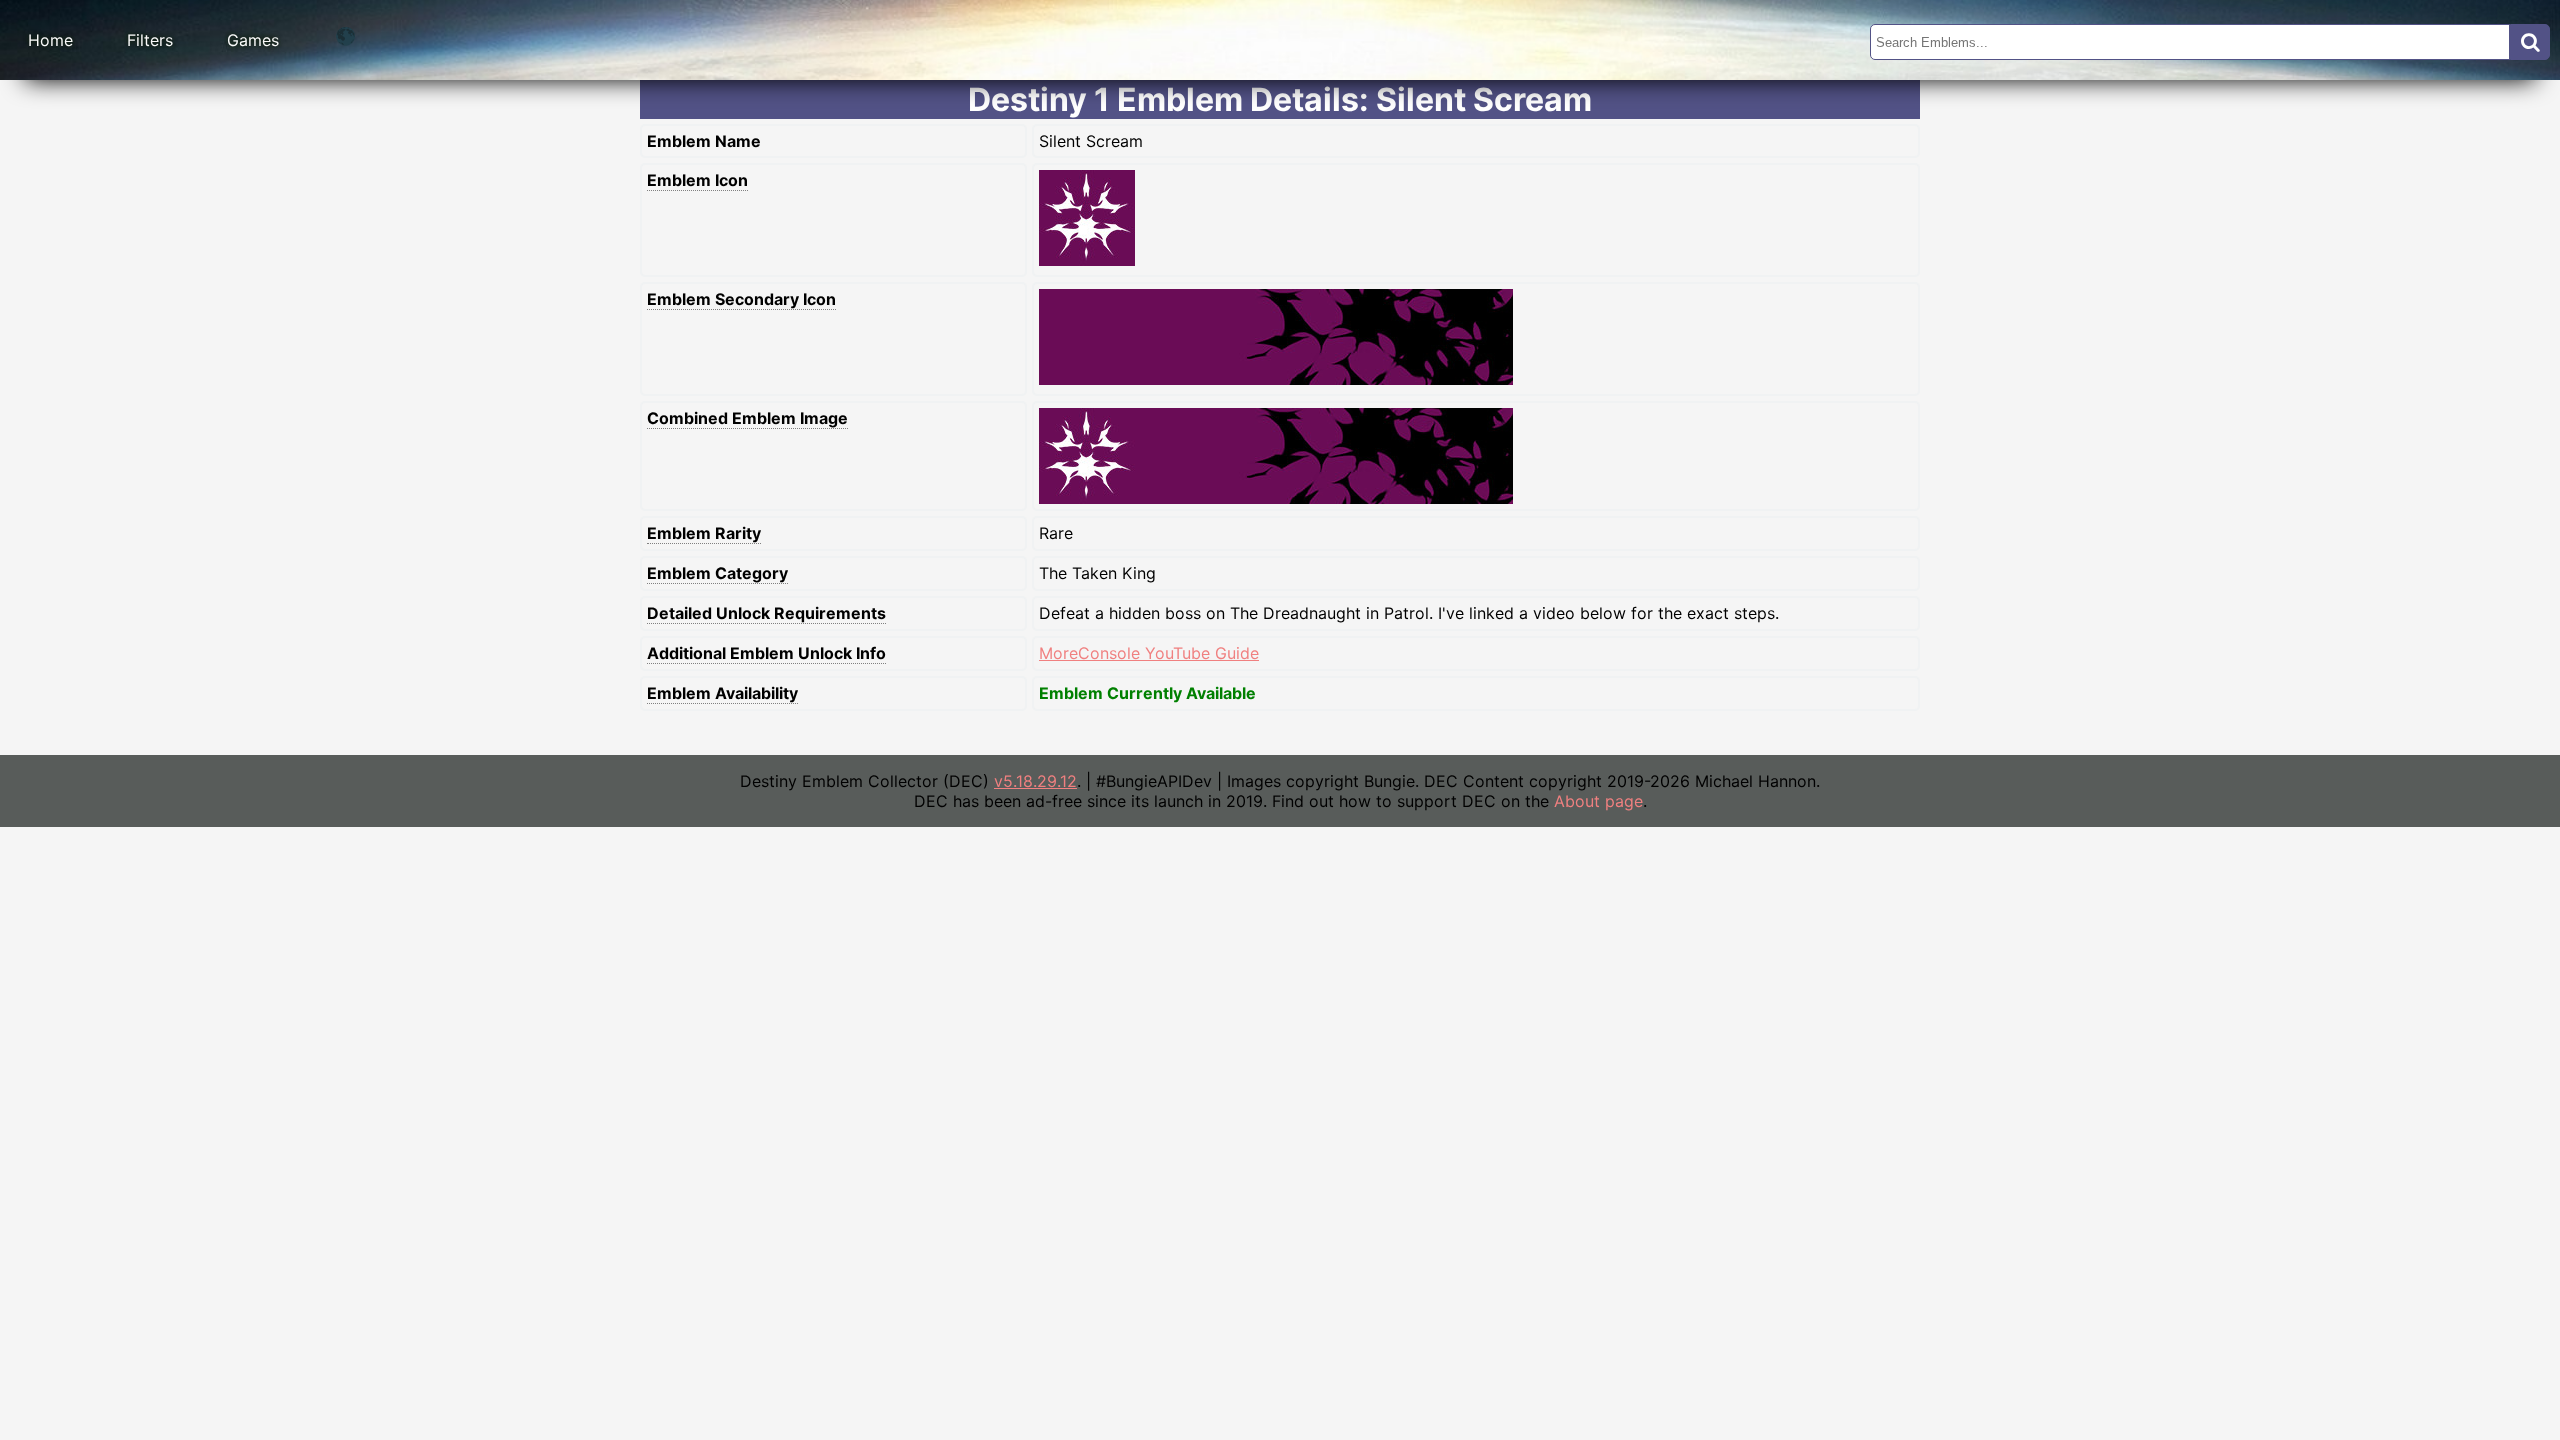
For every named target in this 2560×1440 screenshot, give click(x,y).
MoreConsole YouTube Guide (1149, 653)
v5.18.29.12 (1035, 781)
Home (50, 40)
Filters (150, 40)
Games (253, 40)
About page (1598, 801)
